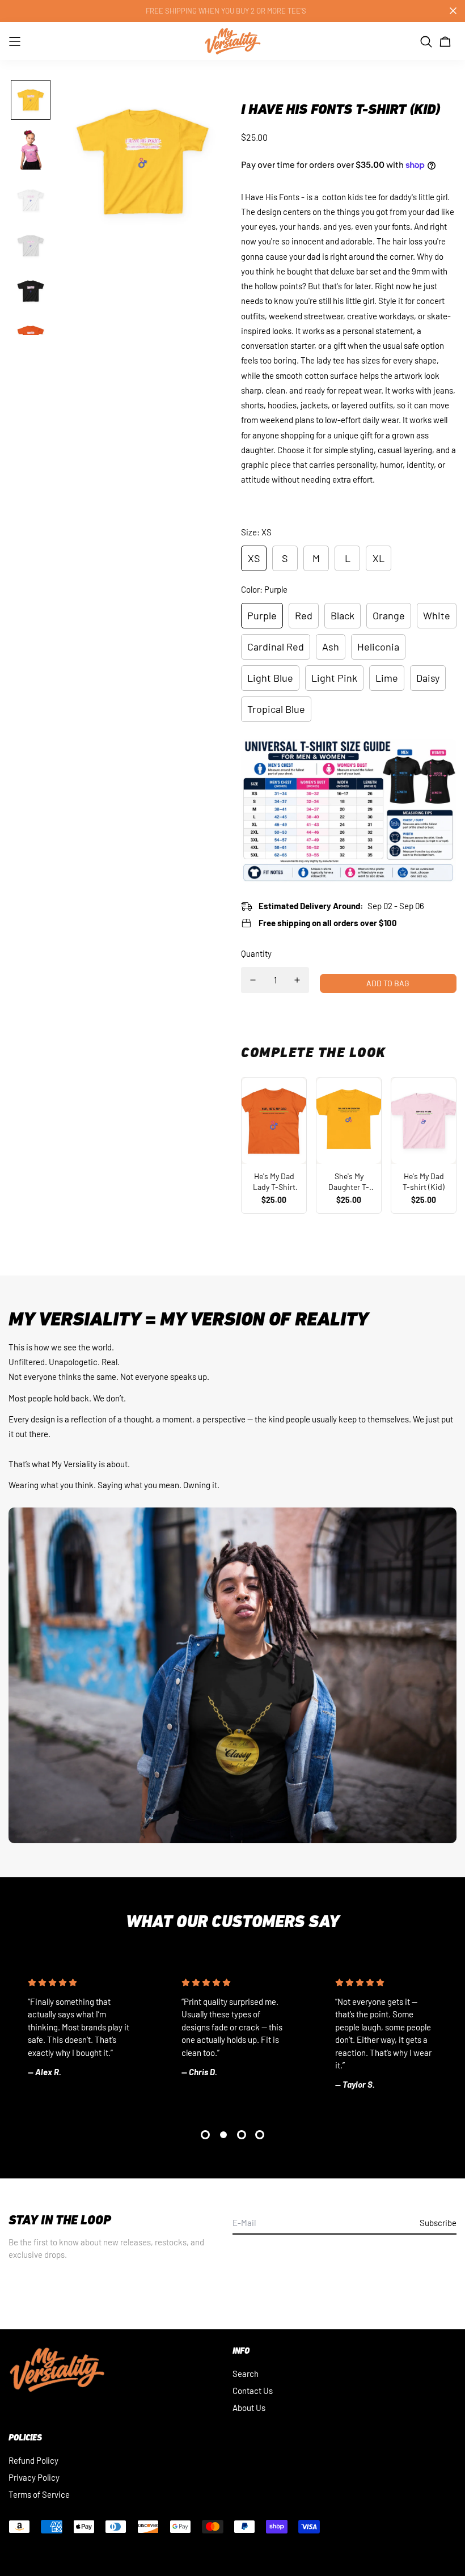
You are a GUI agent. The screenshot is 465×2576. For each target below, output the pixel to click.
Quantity (256, 953)
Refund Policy (33, 2460)
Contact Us (253, 2391)
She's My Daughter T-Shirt (349, 1182)
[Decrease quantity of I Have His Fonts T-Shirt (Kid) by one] (253, 980)
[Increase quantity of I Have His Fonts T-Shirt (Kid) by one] (297, 980)
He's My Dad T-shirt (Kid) (424, 1182)
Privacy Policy (34, 2477)
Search (246, 2374)
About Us (249, 2408)
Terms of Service (39, 2494)
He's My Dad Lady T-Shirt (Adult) (274, 1182)
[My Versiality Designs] (232, 41)
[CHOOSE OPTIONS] (274, 1121)
